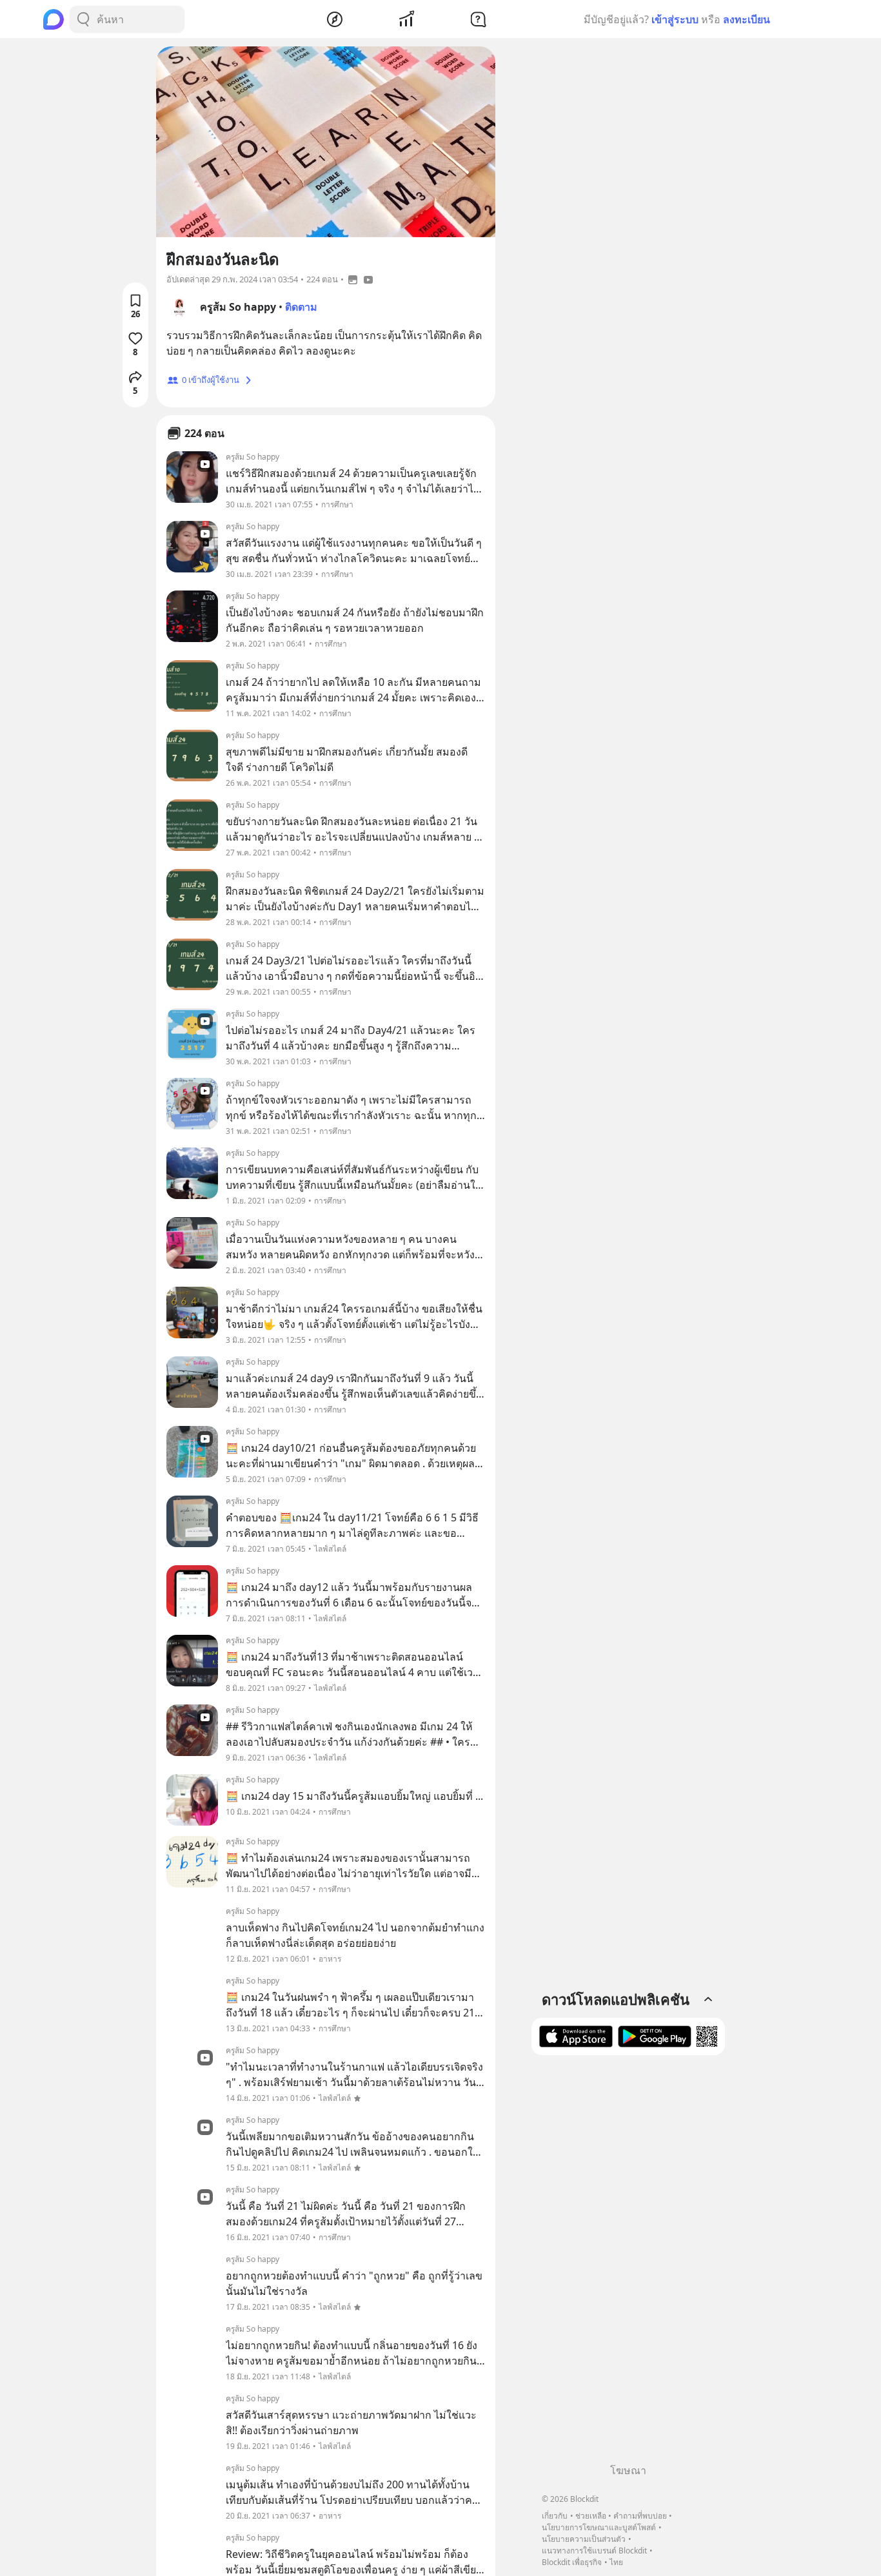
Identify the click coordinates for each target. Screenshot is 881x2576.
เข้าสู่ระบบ (675, 19)
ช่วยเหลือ (591, 2516)
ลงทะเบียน (747, 19)
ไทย (616, 2562)
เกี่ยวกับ (555, 2516)
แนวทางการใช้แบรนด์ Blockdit (594, 2551)
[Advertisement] (628, 2264)
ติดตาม (301, 307)
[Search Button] (83, 19)
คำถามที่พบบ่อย (640, 2516)
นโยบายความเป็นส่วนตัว (584, 2539)
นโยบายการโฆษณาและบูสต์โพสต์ (599, 2527)
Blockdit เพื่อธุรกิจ (572, 2562)
